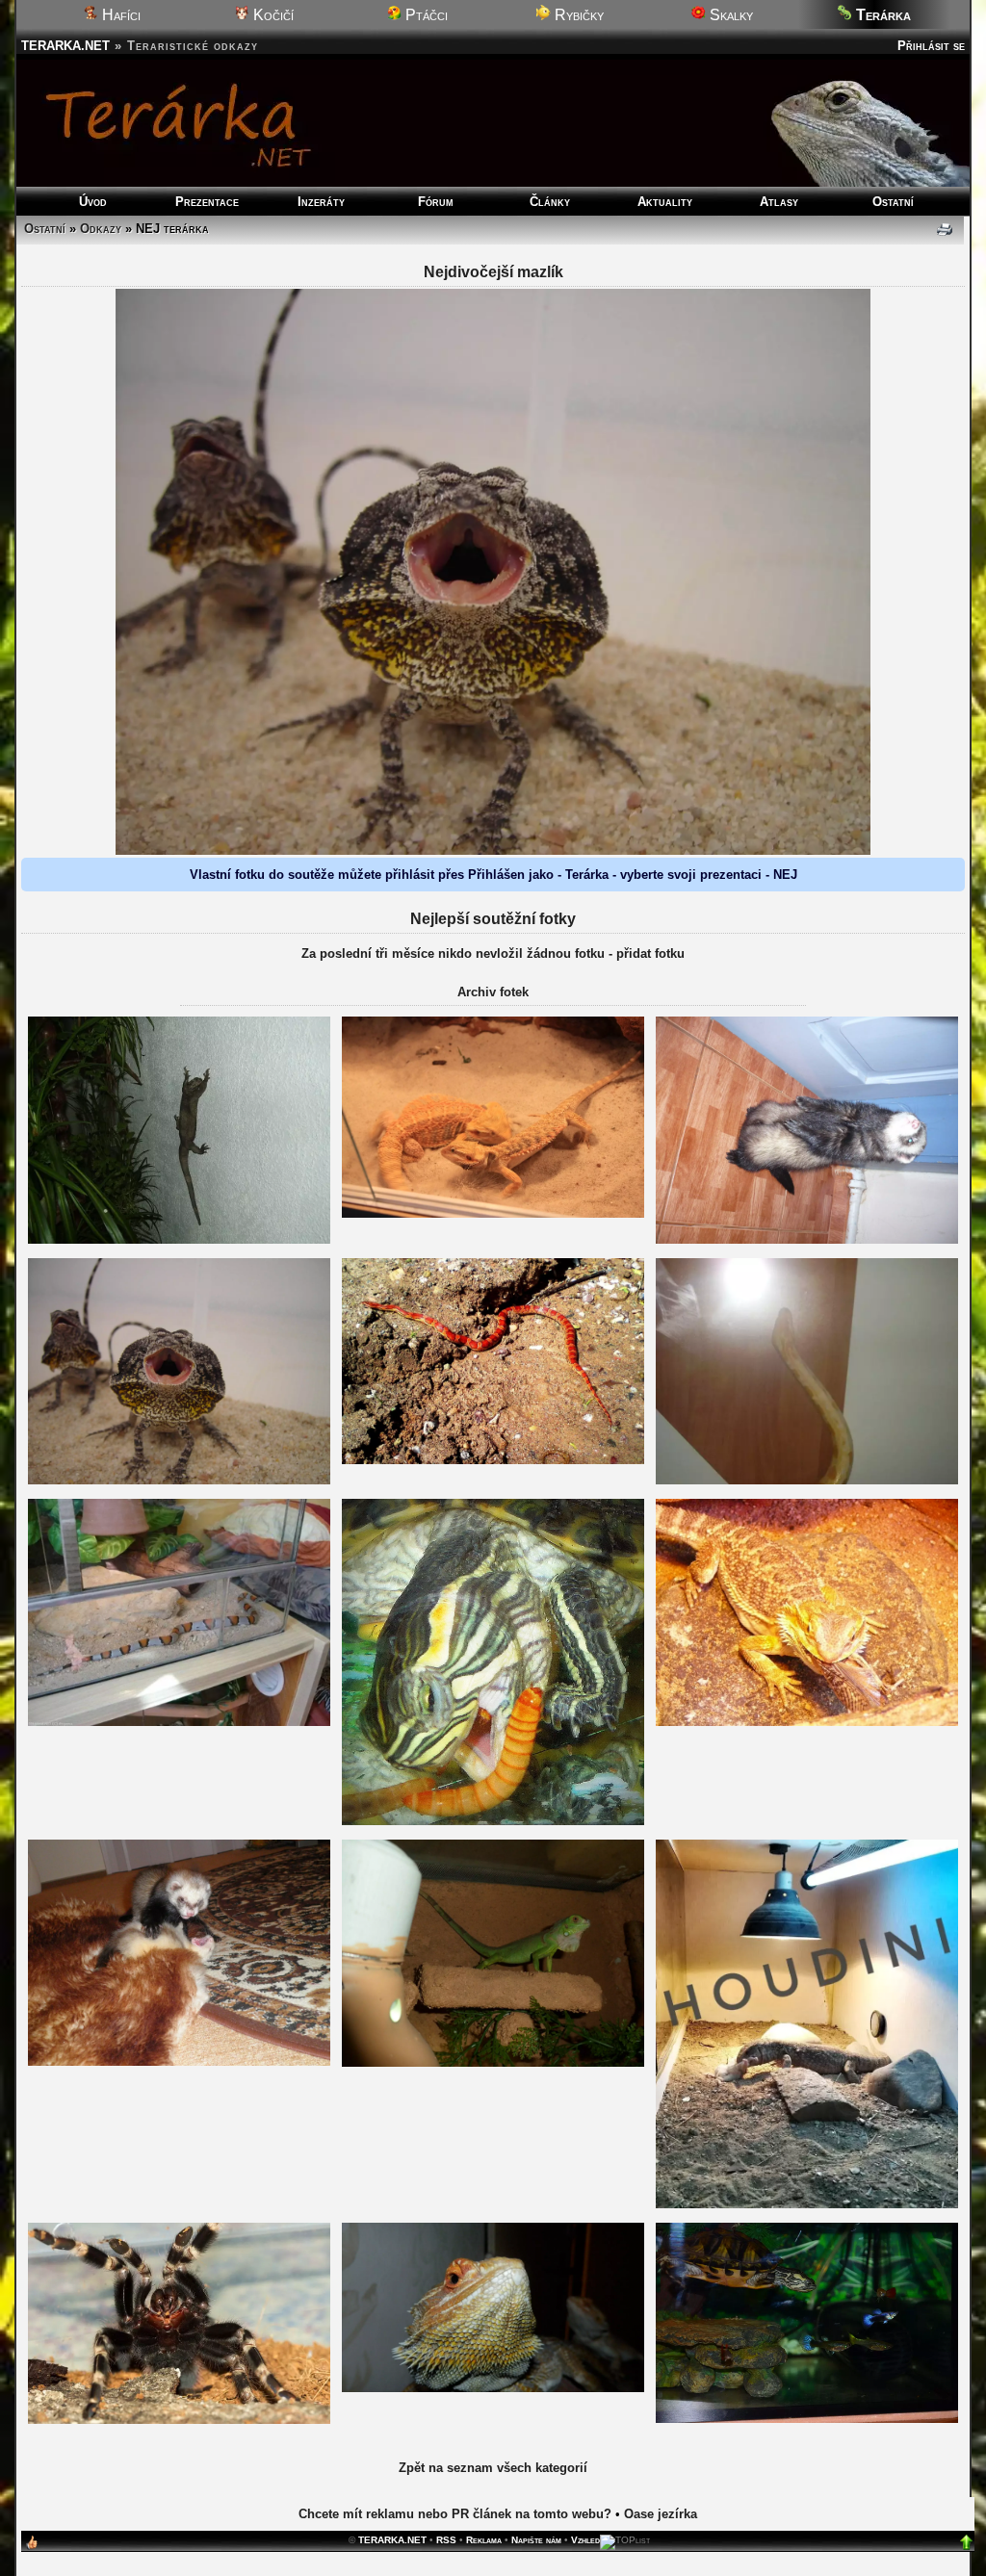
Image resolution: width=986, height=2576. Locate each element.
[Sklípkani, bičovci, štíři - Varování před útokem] (179, 2420)
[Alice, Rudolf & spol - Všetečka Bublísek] (179, 1239)
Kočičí (272, 15)
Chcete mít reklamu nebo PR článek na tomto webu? (455, 2514)
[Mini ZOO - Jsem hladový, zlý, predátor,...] (179, 1722)
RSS (446, 2540)
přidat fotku (650, 953)
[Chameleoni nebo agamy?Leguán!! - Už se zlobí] (493, 2062)
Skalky (729, 15)
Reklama (484, 2540)
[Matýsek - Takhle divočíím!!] (807, 1239)
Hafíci (119, 15)
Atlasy (779, 202)
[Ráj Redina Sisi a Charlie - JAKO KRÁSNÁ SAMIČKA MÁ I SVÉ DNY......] (493, 1460)
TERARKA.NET (65, 46)
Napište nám (536, 2540)
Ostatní (893, 202)
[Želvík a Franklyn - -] (493, 1821)
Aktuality (665, 202)
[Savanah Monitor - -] (807, 2204)
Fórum (436, 202)
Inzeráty (321, 202)
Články (550, 202)
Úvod (93, 202)
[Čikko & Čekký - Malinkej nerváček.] (179, 2061)
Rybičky (577, 15)
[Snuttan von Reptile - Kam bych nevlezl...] (807, 1480)
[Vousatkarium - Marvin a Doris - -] (807, 1722)
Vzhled (585, 2540)
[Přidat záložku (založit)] (32, 2547)
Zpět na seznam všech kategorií (493, 2468)
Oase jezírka (661, 2514)
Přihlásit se (931, 46)
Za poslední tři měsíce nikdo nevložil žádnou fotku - (459, 953)
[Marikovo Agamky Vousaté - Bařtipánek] (493, 2388)
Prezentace (207, 202)
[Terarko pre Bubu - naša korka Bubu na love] (807, 2419)
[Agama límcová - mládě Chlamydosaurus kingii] (179, 1480)
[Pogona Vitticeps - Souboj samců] (493, 1213)
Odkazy (101, 229)
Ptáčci (425, 15)
